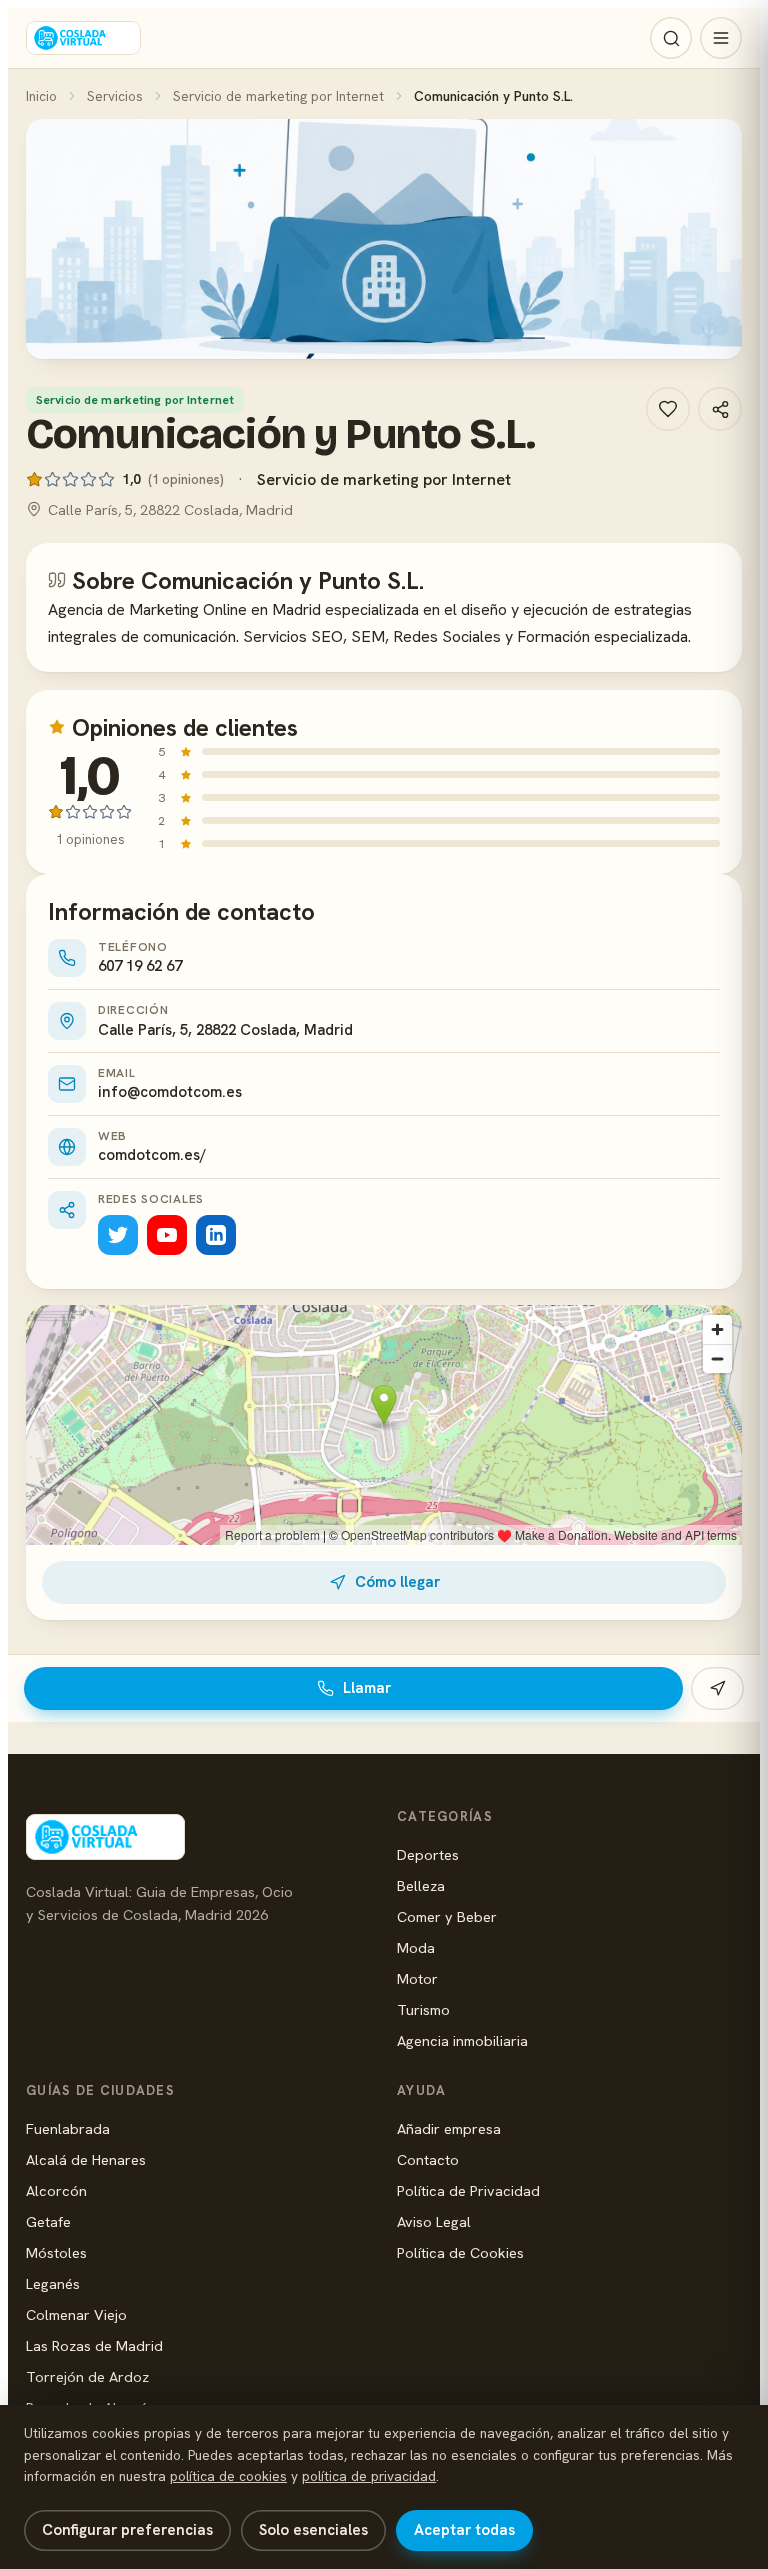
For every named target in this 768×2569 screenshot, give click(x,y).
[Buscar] (671, 38)
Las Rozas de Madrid (94, 2345)
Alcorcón (56, 2190)
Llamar (367, 1688)
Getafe (48, 2221)
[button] (384, 239)
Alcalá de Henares (86, 2159)
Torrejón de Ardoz (87, 2376)
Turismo (423, 2009)
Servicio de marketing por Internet (278, 96)
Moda (416, 1947)
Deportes (428, 1854)
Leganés (53, 2283)
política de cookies (228, 2476)
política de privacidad (369, 2476)
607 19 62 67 (140, 966)
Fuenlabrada (68, 2128)
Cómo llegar (397, 1582)
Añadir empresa (449, 2128)
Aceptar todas (464, 2530)
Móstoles (56, 2252)
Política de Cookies (460, 2252)
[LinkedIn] (216, 1235)
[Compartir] (720, 409)
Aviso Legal (434, 2221)
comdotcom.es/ (152, 1155)
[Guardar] (668, 409)
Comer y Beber (447, 1916)
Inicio (41, 96)
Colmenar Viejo (76, 2314)
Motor (417, 1978)
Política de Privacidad (468, 2190)
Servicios (115, 96)
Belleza (421, 1885)
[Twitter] (118, 1235)
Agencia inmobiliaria (462, 2040)
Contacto (428, 2159)
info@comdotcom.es (170, 1092)
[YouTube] (167, 1235)
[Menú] (721, 38)
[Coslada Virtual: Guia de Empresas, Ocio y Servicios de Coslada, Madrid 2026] (83, 38)
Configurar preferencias (127, 2530)
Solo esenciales (313, 2530)
